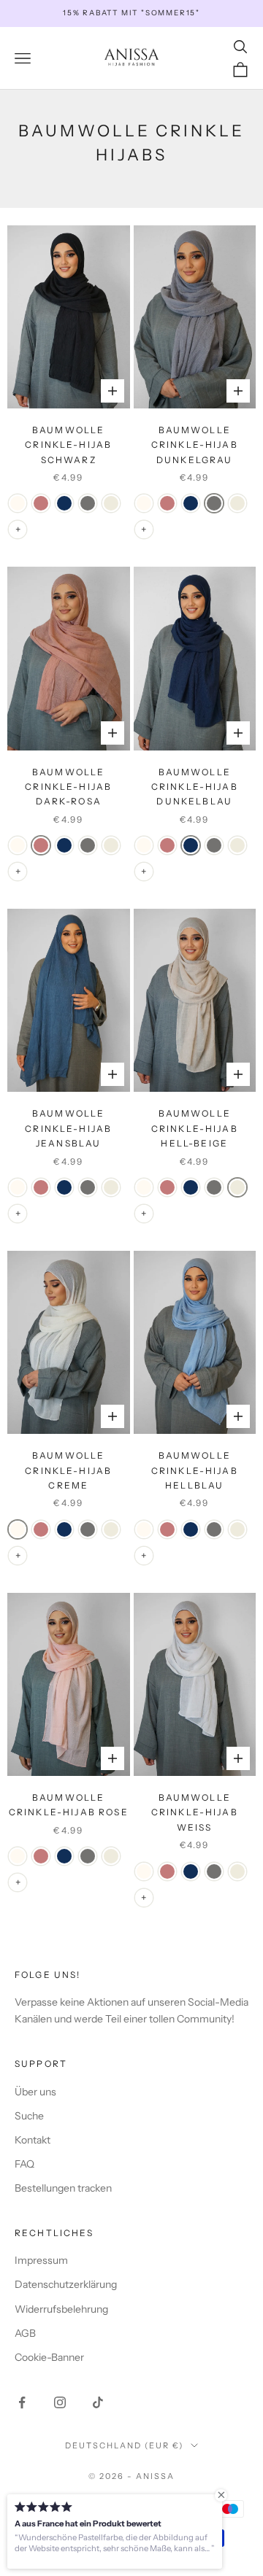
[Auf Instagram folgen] (60, 2402)
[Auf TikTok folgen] (98, 2402)
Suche (29, 2116)
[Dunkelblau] (64, 503)
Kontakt (33, 2140)
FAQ (24, 2164)
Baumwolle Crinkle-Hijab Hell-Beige (195, 1128)
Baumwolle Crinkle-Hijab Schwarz (68, 445)
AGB (25, 2333)
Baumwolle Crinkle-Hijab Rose (69, 1805)
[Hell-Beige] (111, 503)
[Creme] (18, 503)
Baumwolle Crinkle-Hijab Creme (68, 1470)
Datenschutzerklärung (66, 2284)
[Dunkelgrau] (88, 503)
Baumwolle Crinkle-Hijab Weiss (195, 1812)
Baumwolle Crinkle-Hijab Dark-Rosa (68, 787)
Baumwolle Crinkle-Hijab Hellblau (195, 1470)
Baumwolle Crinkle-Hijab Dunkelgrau (195, 445)
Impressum (41, 2260)
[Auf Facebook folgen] (22, 2402)
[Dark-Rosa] (41, 503)
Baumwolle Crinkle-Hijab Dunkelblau (195, 787)
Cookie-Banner (49, 2357)
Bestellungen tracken (63, 2188)
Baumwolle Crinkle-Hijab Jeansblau (68, 1128)
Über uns (35, 2092)
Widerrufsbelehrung (61, 2309)
